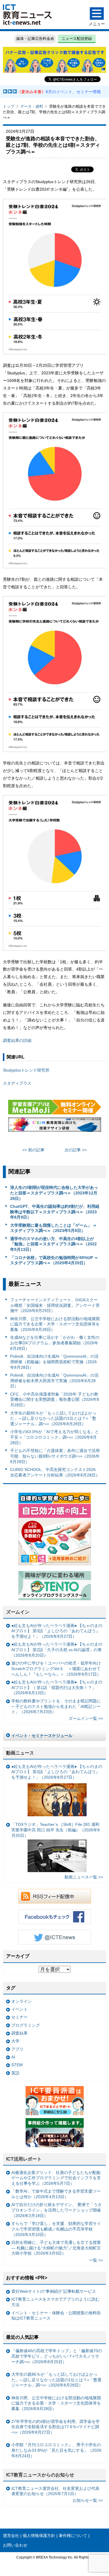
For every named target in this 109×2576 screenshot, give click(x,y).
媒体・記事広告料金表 (35, 39)
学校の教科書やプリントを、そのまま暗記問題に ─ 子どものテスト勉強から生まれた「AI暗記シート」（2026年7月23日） (56, 1706)
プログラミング (26, 2025)
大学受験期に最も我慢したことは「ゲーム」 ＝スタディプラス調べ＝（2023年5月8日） (53, 1228)
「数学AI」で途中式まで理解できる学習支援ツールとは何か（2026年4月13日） (56, 2194)
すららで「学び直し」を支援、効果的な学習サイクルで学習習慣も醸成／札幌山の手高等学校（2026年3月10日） (56, 2229)
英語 (15, 2073)
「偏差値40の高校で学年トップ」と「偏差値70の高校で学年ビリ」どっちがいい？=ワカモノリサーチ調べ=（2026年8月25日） (57, 2356)
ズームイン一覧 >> (86, 1718)
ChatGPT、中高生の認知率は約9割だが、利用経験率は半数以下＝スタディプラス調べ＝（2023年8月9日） (55, 1212)
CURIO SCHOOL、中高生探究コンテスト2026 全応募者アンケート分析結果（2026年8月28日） (55, 1472)
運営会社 (11, 2536)
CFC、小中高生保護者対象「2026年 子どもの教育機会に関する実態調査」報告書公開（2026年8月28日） (55, 1399)
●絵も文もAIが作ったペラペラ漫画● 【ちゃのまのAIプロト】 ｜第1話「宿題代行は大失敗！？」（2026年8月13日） (57, 1687)
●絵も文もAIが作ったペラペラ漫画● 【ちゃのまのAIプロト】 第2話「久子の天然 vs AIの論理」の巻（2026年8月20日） (57, 1650)
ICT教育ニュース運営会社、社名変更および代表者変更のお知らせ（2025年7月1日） (55, 2491)
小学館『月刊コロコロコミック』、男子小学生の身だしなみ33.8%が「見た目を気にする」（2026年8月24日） (56, 2450)
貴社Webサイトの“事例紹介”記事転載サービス (54, 2291)
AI (13, 2057)
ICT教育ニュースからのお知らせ (40, 2475)
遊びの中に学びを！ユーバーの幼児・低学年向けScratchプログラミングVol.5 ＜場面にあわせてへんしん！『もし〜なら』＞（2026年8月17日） (56, 1668)
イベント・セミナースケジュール (42, 1736)
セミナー (19, 2017)
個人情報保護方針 (39, 2536)
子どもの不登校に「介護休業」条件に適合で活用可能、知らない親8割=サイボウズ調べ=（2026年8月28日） (55, 1456)
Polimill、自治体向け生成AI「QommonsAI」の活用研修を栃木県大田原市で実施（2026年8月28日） (54, 1381)
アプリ (17, 2049)
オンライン (22, 2001)
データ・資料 (32, 106)
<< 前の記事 (33, 1150)
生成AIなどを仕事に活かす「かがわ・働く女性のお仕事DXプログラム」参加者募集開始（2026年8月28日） (55, 1343)
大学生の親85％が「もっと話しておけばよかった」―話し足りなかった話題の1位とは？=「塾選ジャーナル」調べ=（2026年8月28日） (53, 1418)
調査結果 (19, 2033)
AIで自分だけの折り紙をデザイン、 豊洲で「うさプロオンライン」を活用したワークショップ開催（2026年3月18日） (57, 2210)
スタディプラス (17, 1083)
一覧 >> (96, 2260)
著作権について (73, 2536)
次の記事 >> (76, 1150)
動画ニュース (20, 1753)
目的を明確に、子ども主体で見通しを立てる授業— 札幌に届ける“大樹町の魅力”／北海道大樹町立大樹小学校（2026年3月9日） (56, 2248)
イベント (19, 2009)
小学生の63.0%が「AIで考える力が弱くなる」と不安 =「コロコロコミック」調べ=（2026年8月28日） (54, 1437)
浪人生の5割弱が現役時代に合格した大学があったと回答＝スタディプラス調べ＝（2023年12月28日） (54, 1193)
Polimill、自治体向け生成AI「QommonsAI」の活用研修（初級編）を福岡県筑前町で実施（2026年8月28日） (54, 1362)
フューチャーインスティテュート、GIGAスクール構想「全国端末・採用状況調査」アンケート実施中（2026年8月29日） (55, 1305)
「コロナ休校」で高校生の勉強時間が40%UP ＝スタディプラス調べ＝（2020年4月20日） (54, 1260)
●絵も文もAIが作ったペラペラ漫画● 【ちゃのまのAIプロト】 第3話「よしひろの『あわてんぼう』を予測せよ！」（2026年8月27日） (57, 1631)
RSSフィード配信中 (55, 1896)
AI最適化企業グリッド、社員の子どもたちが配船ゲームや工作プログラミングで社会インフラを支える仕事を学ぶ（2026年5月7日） (56, 2178)
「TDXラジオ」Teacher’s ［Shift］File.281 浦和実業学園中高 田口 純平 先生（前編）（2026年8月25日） (56, 1830)
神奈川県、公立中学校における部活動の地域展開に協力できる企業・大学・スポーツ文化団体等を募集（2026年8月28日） (55, 1324)
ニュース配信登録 (77, 39)
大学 (15, 2041)
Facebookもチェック (55, 1917)
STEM (17, 2065)
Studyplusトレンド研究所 (26, 1070)
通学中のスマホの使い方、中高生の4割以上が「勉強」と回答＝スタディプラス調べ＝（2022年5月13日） (53, 1244)
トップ (9, 106)
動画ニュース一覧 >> (84, 1877)
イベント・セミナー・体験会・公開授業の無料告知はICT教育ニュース (56, 2316)
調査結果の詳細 (17, 1040)
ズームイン (18, 1612)
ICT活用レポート (24, 2159)
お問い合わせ (15, 2545)
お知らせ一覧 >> (88, 2500)
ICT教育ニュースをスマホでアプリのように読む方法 (55, 2302)
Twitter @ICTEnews (55, 1937)
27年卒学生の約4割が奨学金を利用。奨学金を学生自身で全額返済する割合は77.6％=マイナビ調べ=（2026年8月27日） (56, 2427)
